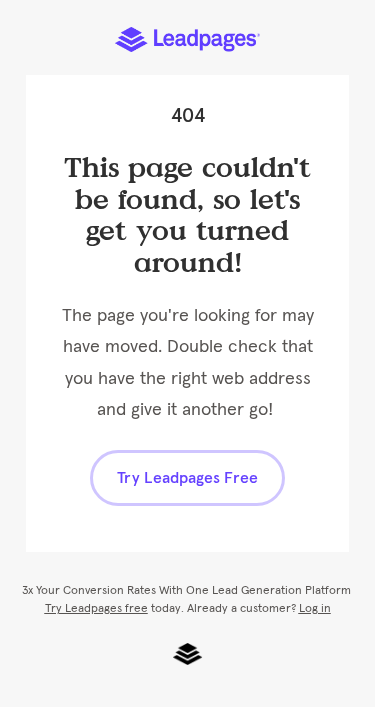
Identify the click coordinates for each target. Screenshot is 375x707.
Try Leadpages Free (187, 478)
